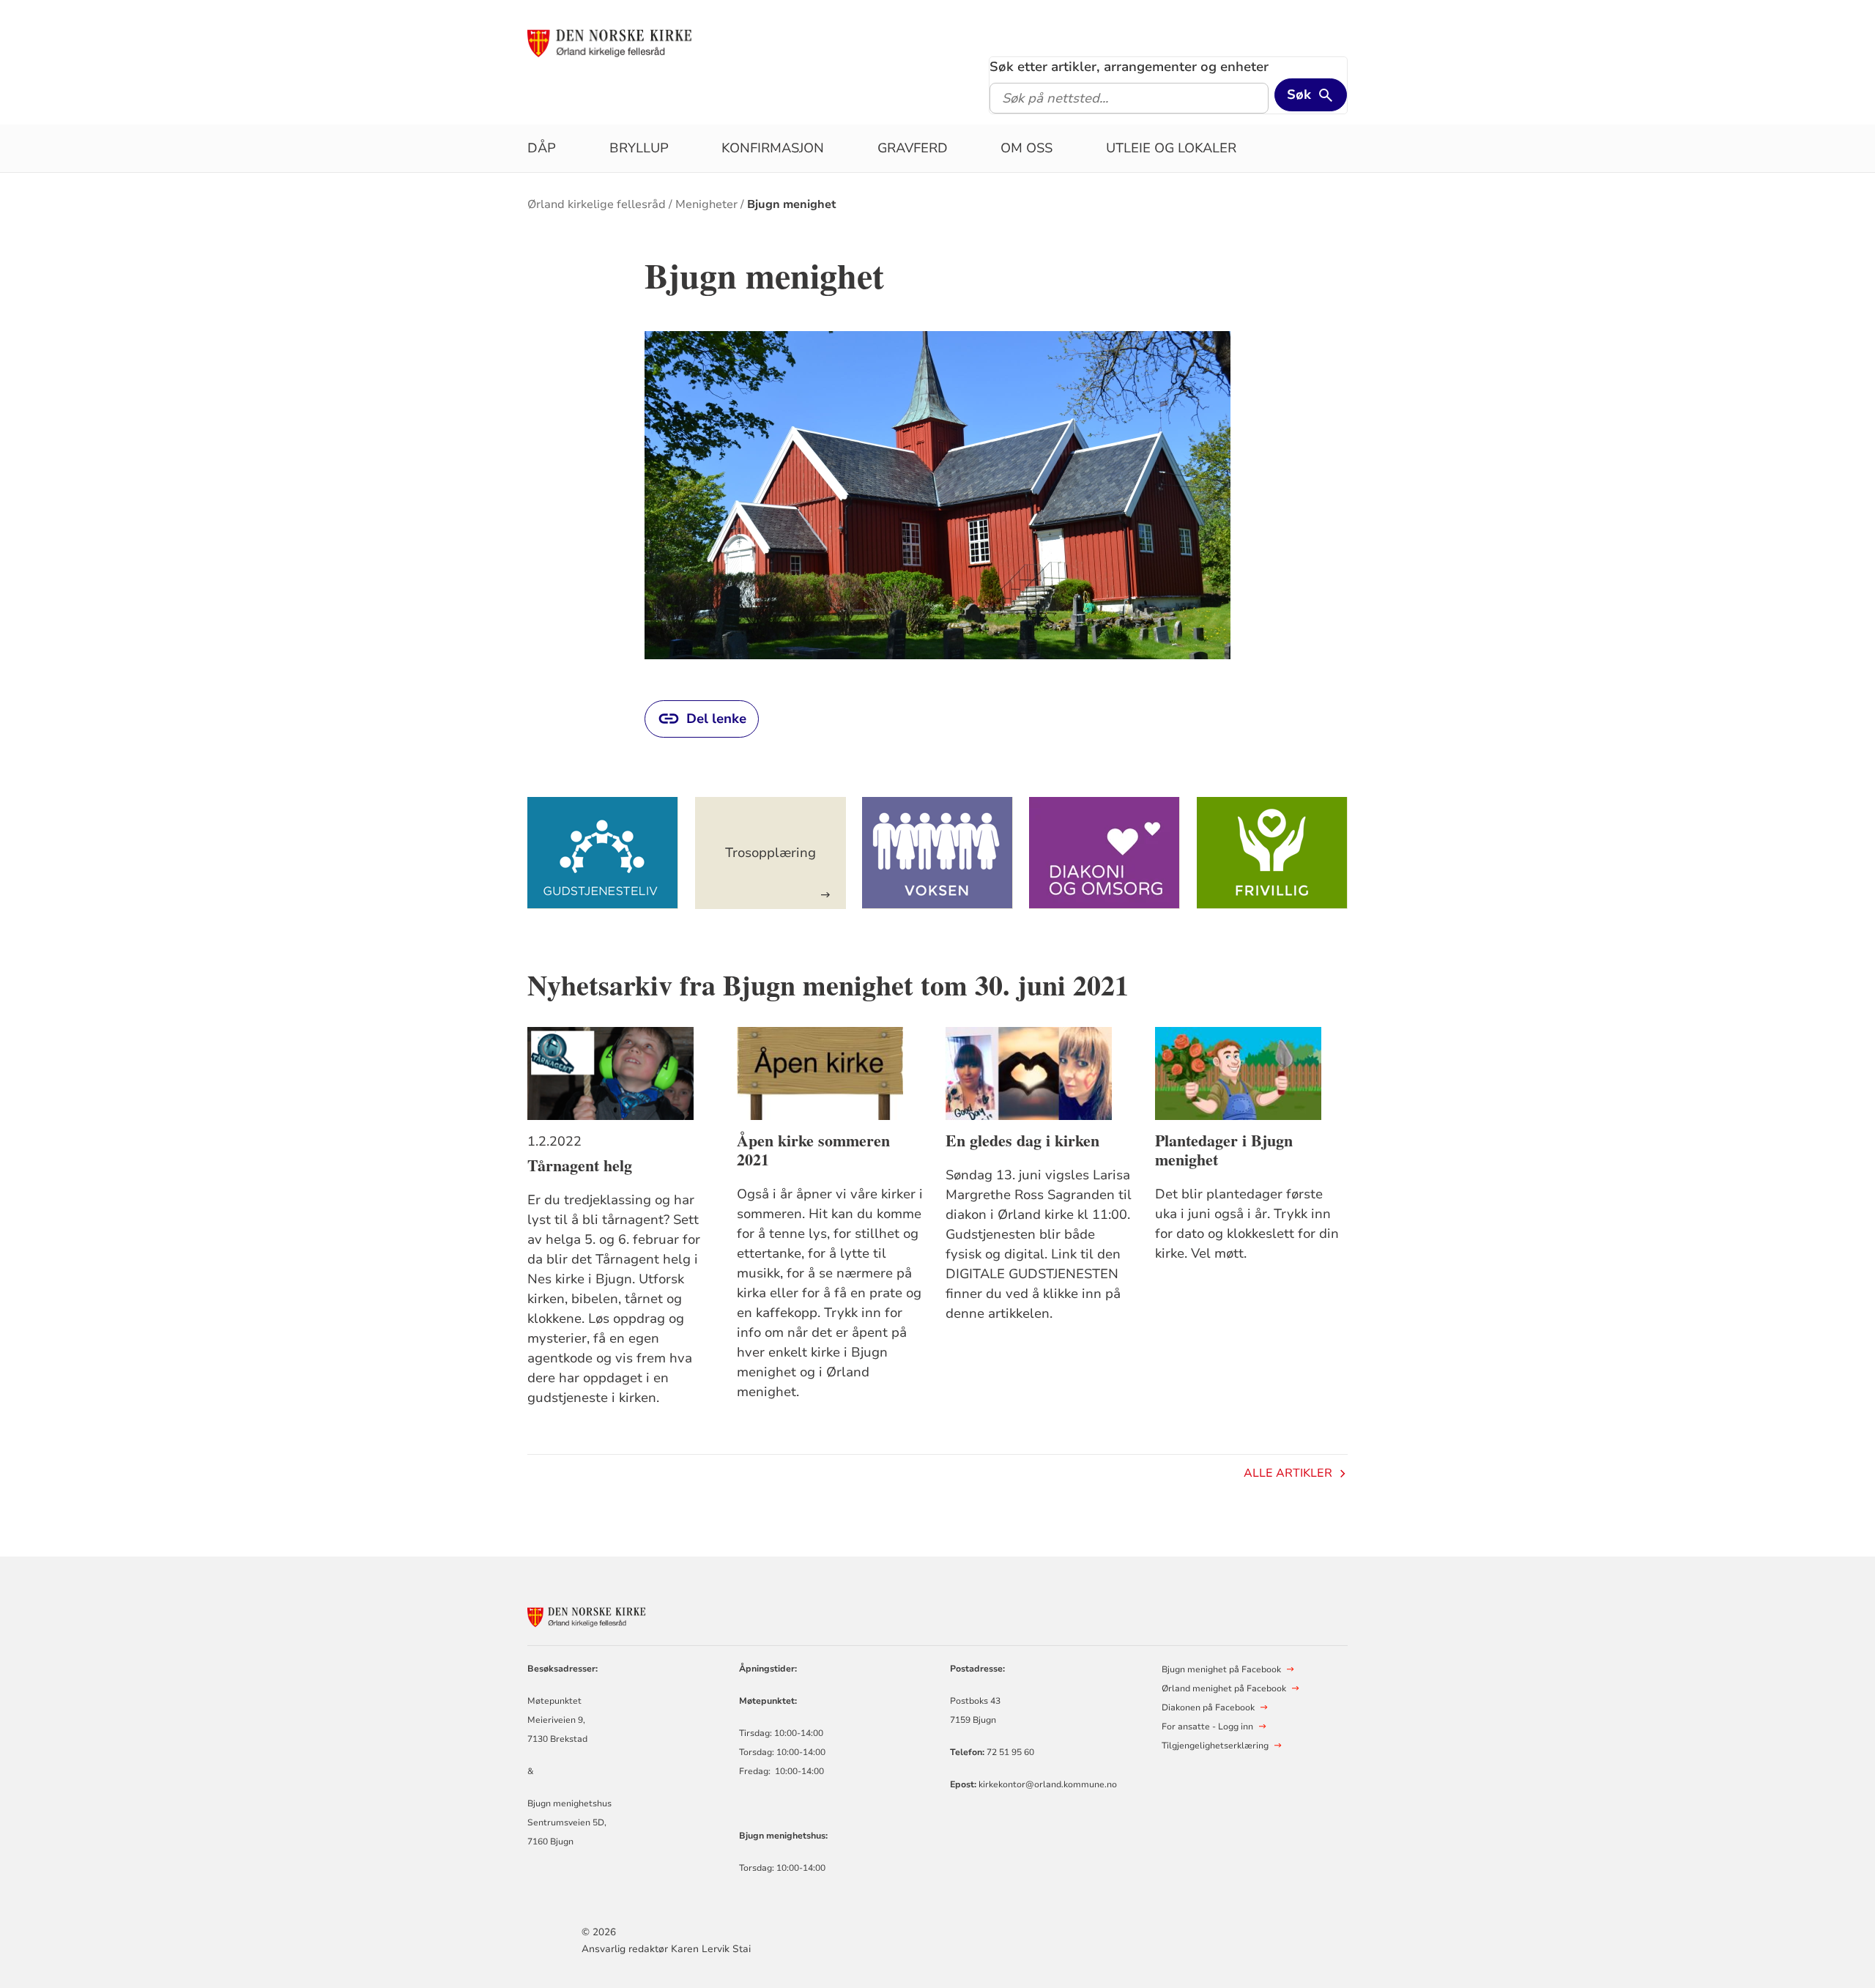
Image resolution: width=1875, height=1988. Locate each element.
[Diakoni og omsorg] (1104, 853)
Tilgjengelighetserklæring (1215, 1746)
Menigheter (706, 204)
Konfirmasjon (773, 148)
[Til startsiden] (639, 42)
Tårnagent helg (580, 1165)
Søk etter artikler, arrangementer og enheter (1129, 67)
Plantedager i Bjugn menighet (1224, 1150)
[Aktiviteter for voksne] (937, 853)
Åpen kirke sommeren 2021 (813, 1150)
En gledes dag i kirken (1022, 1140)
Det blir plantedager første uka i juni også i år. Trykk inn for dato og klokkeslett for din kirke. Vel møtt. (1247, 1224)
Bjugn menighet (792, 204)
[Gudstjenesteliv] (603, 853)
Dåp (542, 148)
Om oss (1026, 148)
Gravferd (913, 148)
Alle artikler (1288, 1473)
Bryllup (639, 148)
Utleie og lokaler (1171, 148)
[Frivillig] (1272, 853)
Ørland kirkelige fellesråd (597, 204)
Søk (1299, 94)
